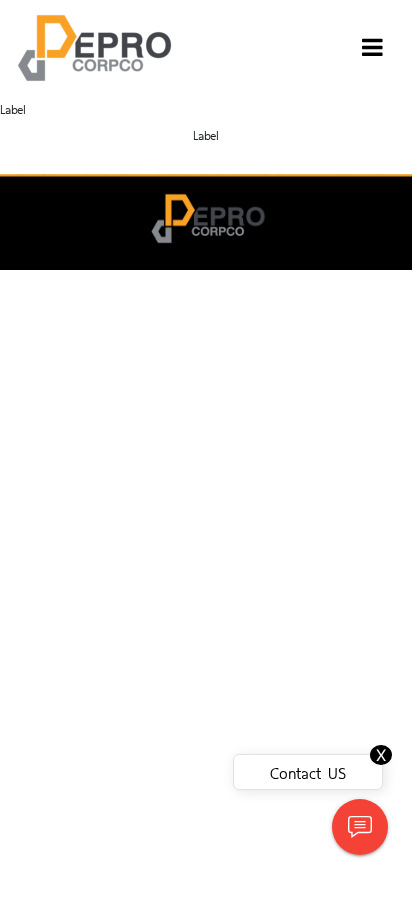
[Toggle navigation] (372, 48)
